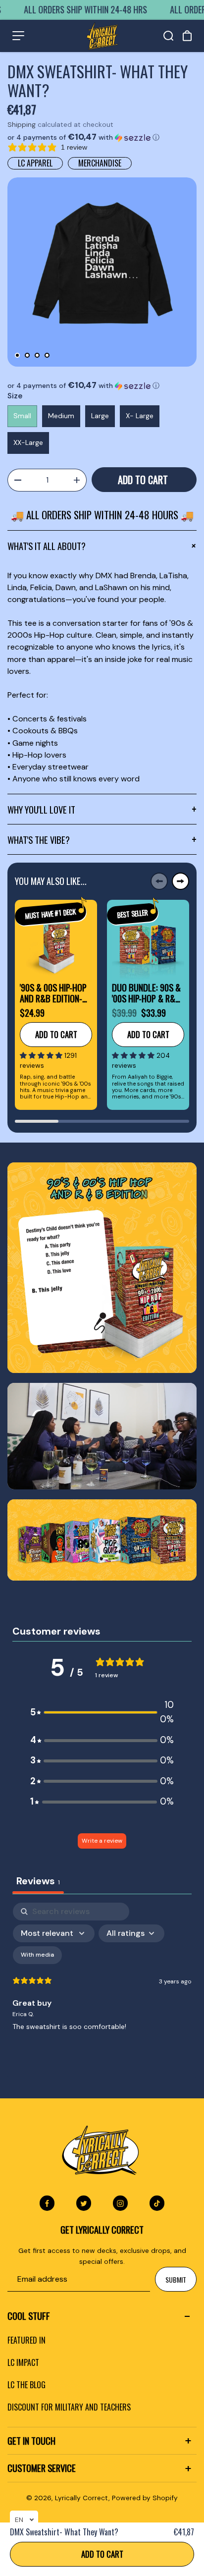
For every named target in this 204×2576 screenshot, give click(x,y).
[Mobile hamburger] (18, 36)
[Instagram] (120, 2203)
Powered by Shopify (145, 2498)
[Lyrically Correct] (102, 36)
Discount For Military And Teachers (69, 2407)
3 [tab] (37, 355)
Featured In (26, 2340)
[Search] (168, 36)
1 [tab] (17, 355)
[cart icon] (187, 36)
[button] (102, 137)
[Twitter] (84, 2203)
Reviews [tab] (38, 1881)
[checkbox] (37, 1955)
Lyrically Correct (82, 2498)
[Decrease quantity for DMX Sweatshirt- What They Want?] (17, 480)
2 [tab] (27, 355)
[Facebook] (47, 2203)
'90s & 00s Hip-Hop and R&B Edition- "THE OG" (53, 993)
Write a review (102, 1841)
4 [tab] (47, 355)
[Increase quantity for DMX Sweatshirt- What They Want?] (77, 480)
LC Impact (23, 2362)
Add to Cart (102, 2554)
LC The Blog (26, 2385)
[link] (102, 1267)
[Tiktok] (157, 2203)
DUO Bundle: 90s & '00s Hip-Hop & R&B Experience (146, 993)
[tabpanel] (102, 272)
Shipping (22, 124)
